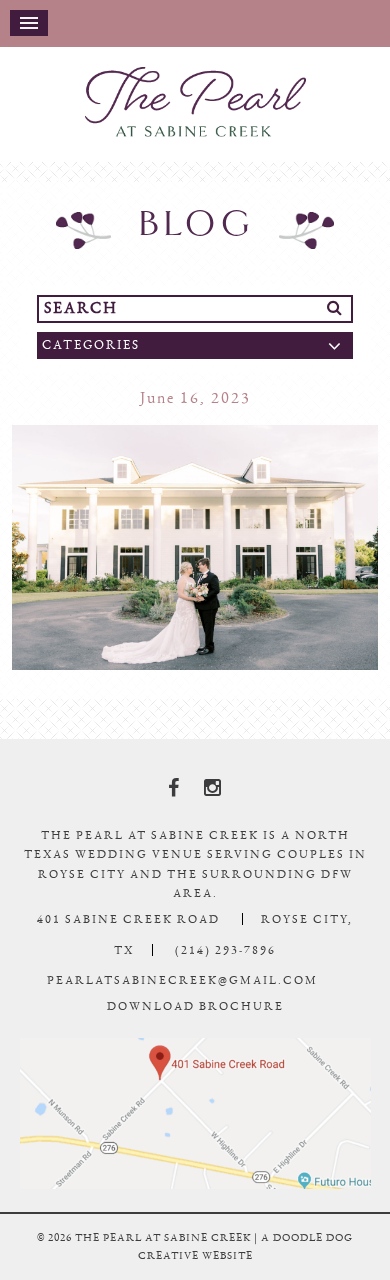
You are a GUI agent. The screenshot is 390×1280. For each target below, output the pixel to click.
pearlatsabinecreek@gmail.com (182, 998)
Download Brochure (195, 1024)
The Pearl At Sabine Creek (195, 111)
